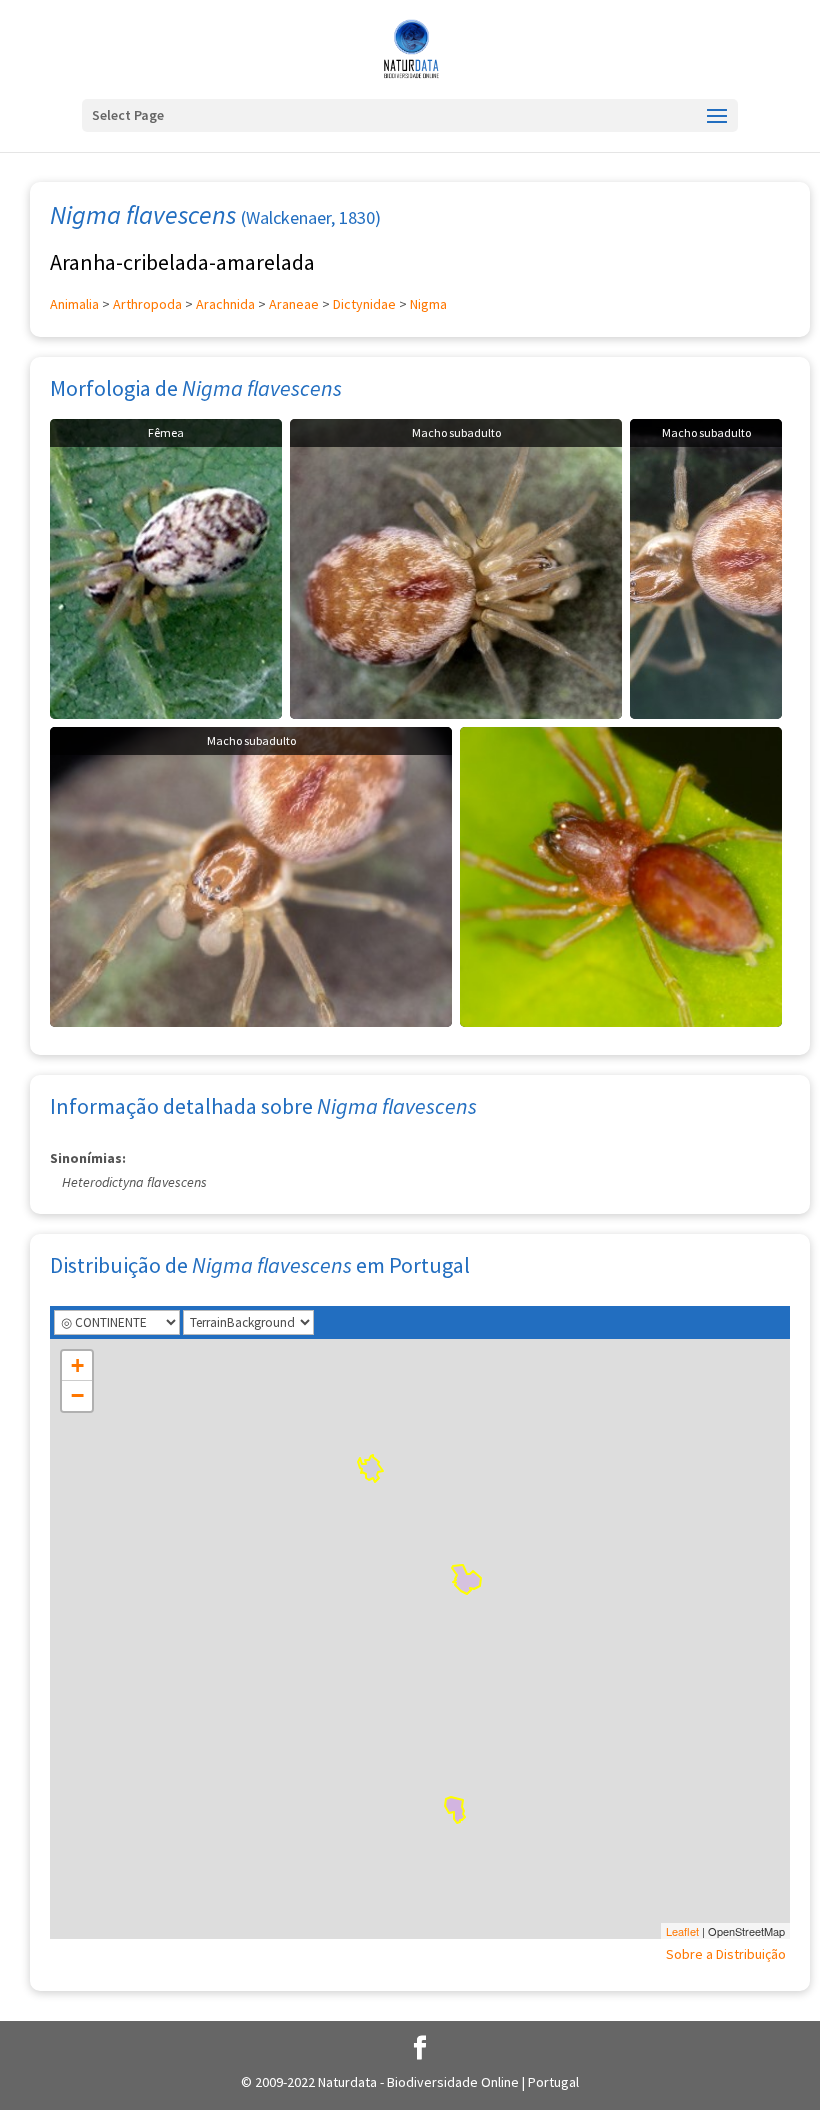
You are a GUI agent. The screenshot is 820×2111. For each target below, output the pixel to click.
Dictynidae (364, 304)
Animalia (74, 304)
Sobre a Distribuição (726, 1954)
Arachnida (225, 304)
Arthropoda (147, 304)
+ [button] (77, 1365)
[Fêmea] (166, 567)
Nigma (428, 304)
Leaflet (682, 1931)
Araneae (294, 304)
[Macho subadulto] (456, 567)
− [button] (77, 1395)
